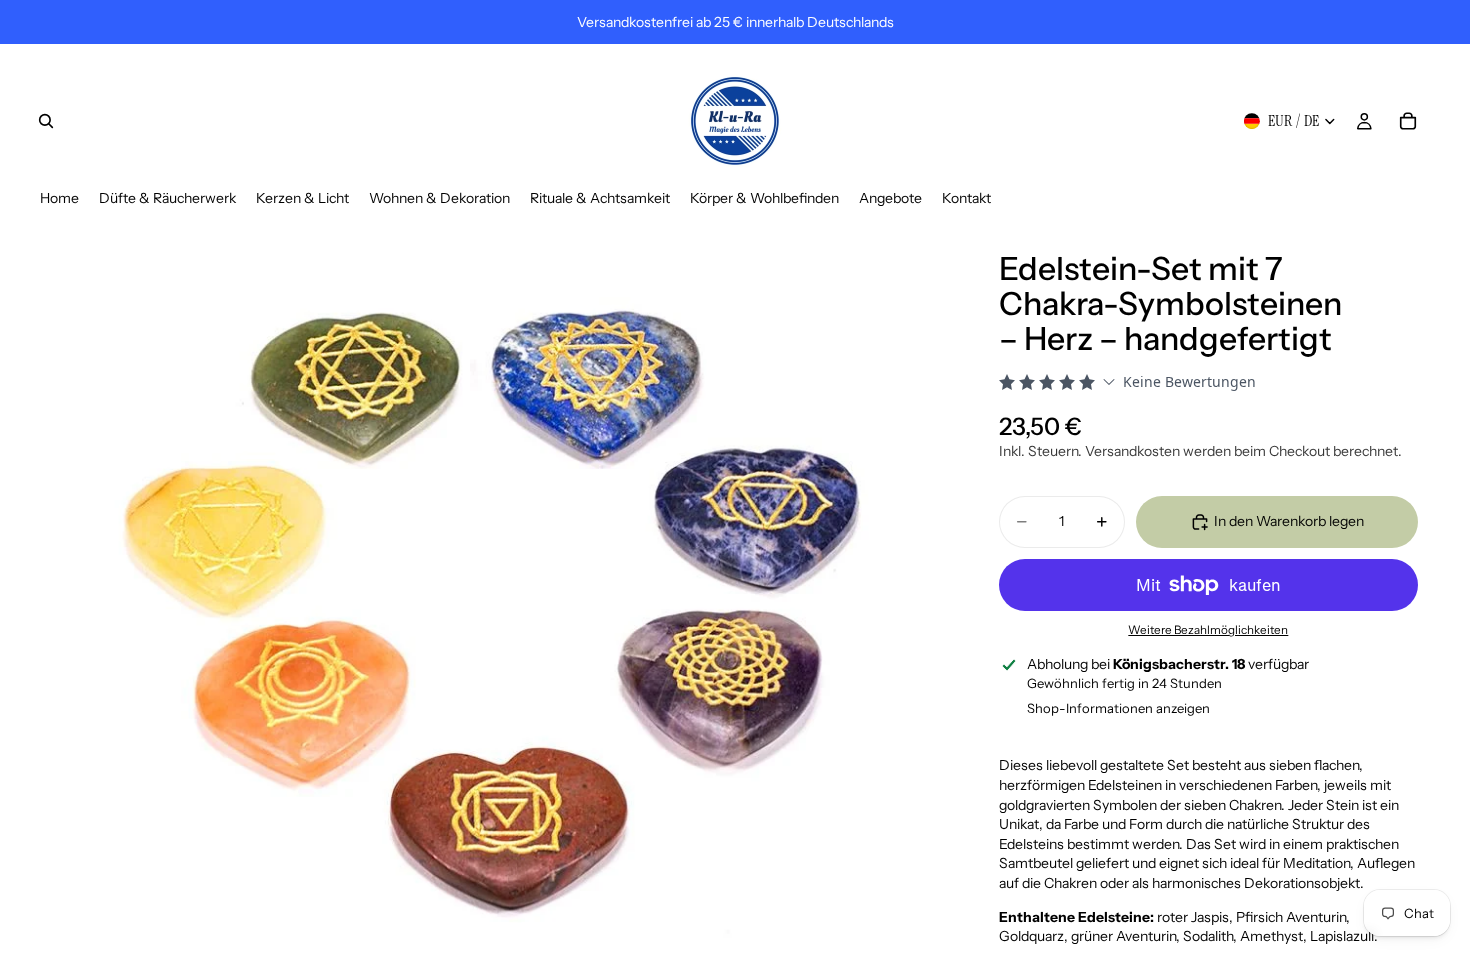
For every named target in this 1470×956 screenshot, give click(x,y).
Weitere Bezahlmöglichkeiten (1208, 630)
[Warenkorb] (1408, 121)
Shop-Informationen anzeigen (1118, 708)
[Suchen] (46, 121)
